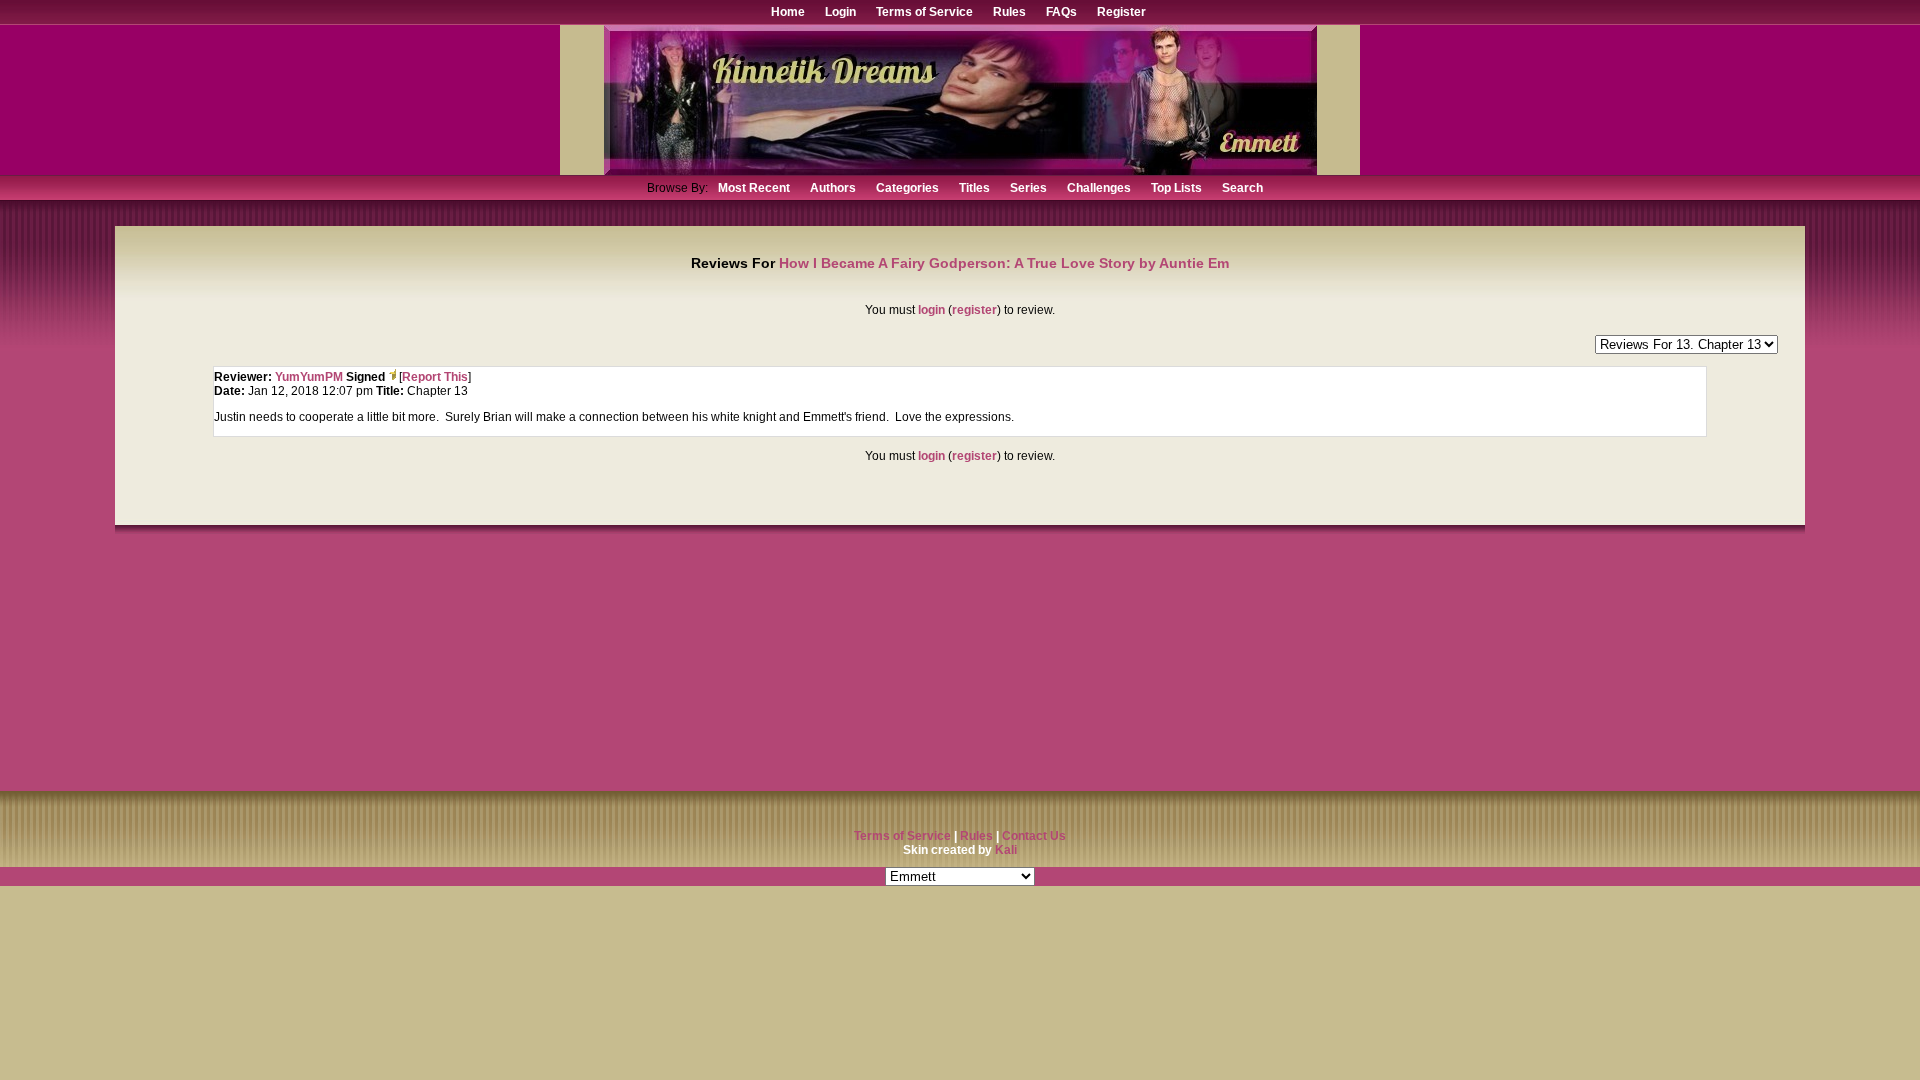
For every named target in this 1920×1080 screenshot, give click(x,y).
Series (1028, 188)
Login (840, 12)
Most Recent (754, 188)
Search (1242, 188)
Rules (1009, 12)
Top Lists (1176, 188)
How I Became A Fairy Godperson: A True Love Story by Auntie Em (1004, 263)
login (931, 310)
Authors (833, 188)
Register (1121, 12)
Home (788, 12)
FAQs (1061, 12)
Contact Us (1034, 836)
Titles (974, 188)
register (974, 310)
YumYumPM (309, 377)
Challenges (1099, 188)
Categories (907, 188)
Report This (435, 377)
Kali (1006, 850)
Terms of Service (924, 12)
